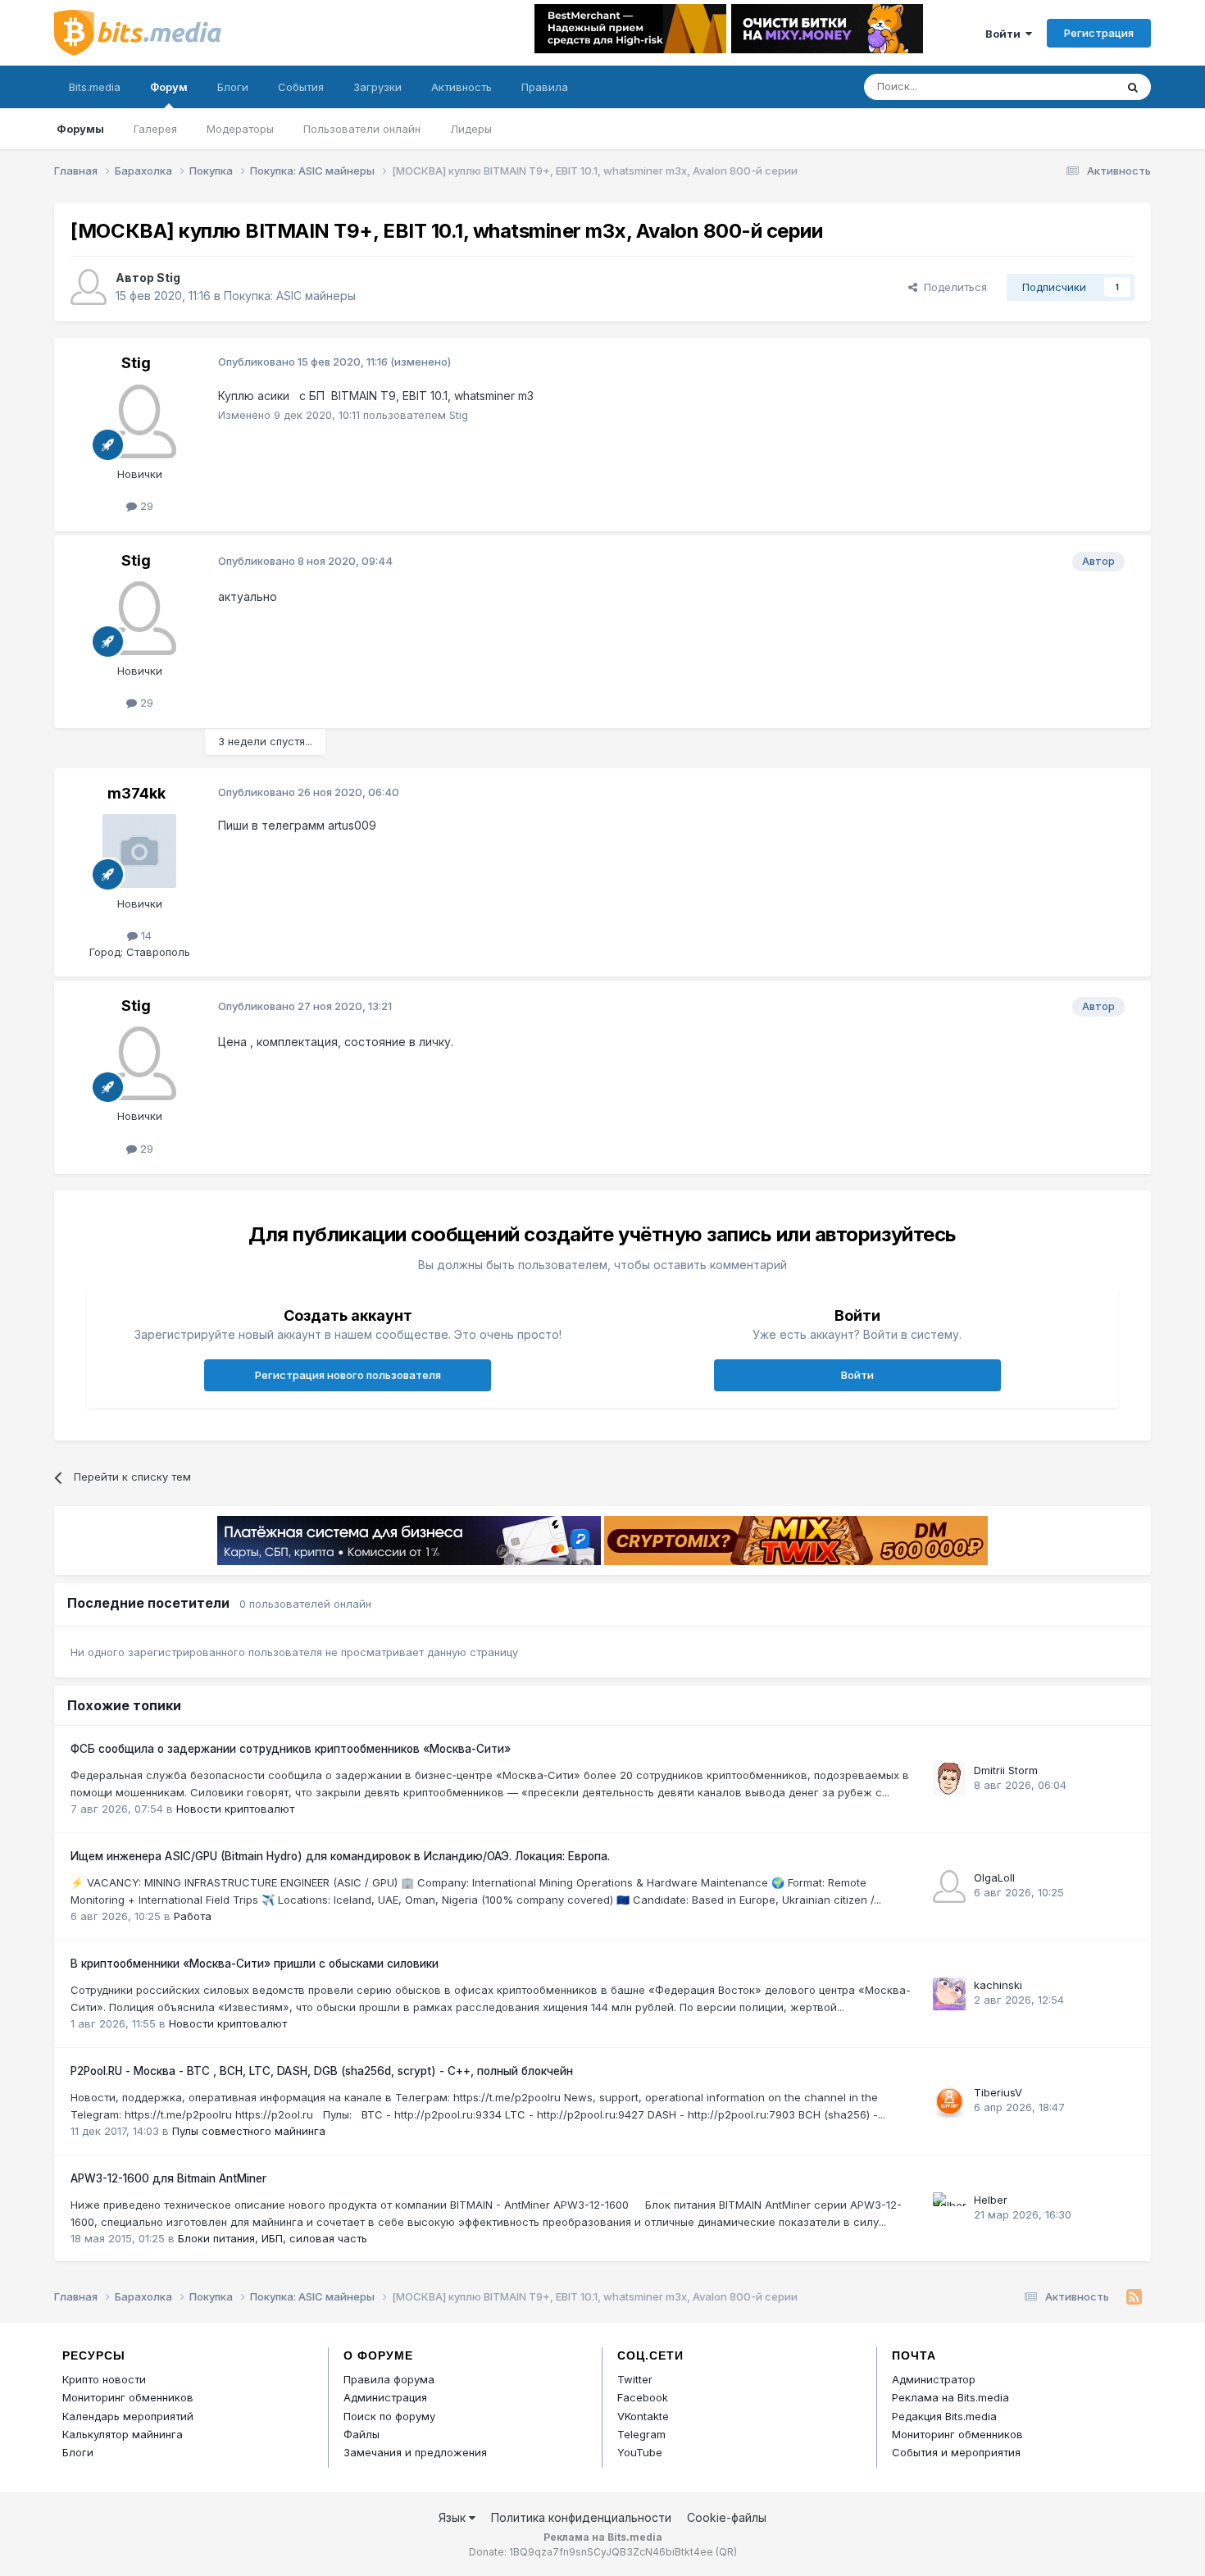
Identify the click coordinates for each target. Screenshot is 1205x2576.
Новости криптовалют (235, 1809)
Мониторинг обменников (128, 2397)
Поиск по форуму (389, 2416)
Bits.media (95, 87)
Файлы (361, 2434)
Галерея (155, 129)
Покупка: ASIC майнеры (290, 296)
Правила (545, 87)
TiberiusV (998, 2092)
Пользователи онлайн (362, 129)
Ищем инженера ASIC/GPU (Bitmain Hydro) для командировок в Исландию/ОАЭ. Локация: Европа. (340, 1856)
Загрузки (377, 87)
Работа (193, 1916)
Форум (169, 87)
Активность (462, 87)
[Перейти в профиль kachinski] (949, 1994)
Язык (454, 2517)
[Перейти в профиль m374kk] (139, 851)
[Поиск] (1133, 87)
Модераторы (240, 129)
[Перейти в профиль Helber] (949, 2209)
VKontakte (643, 2416)
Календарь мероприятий (128, 2416)
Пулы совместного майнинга (249, 2131)
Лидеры (471, 129)
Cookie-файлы (727, 2517)
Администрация (385, 2397)
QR (726, 2552)
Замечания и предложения (415, 2452)
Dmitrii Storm (1006, 1770)
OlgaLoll (994, 1877)
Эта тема (1070, 86)
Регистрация (1099, 33)
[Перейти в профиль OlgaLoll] (949, 1886)
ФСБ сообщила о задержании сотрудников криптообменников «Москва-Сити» (291, 1749)
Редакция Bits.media (944, 2416)
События (301, 87)
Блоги (233, 87)
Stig (168, 278)
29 (145, 506)
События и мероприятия (956, 2452)
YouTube (640, 2452)
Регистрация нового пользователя (348, 1375)
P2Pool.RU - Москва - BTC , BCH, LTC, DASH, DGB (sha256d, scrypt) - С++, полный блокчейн (322, 2071)
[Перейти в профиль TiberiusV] (949, 2101)
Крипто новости (104, 2379)
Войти (1005, 34)
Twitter (635, 2379)
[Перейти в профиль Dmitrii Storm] (949, 1779)
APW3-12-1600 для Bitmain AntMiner (168, 2178)
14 (145, 935)
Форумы (80, 129)
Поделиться (952, 287)
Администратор (934, 2379)
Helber (991, 2200)
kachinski (998, 1985)
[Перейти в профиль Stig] (89, 287)
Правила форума (389, 2379)
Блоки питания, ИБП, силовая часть (273, 2238)
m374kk (136, 793)
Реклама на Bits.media (950, 2397)
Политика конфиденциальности (581, 2517)
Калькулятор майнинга (123, 2434)
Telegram (641, 2434)
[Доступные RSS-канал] (1134, 2297)
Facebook (643, 2397)
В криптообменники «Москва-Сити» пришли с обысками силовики (255, 1964)
